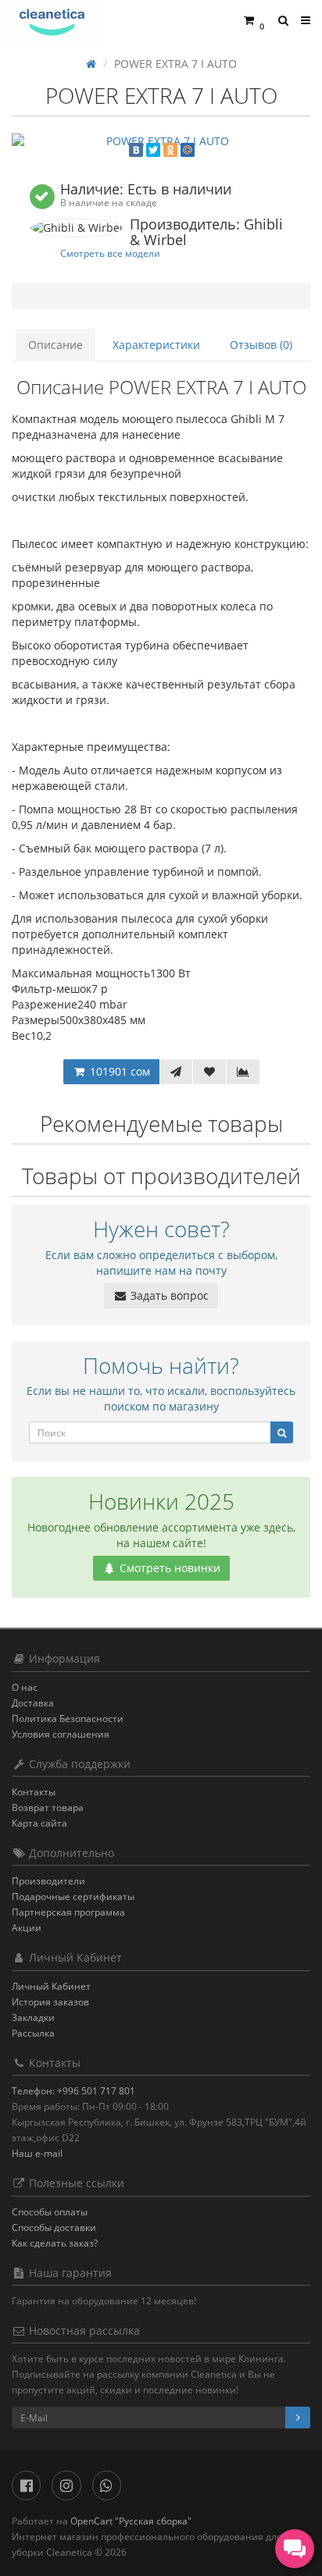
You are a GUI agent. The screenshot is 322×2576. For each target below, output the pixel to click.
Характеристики (156, 345)
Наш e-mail (37, 2153)
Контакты (34, 1792)
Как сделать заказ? (55, 2243)
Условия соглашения (61, 1734)
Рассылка (33, 2033)
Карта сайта (39, 1823)
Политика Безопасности (68, 1719)
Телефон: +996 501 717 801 (73, 2091)
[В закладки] (209, 1072)
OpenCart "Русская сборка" (131, 2521)
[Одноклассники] (170, 150)
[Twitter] (153, 150)
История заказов (50, 2002)
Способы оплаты (50, 2212)
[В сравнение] (243, 1072)
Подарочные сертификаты (73, 1896)
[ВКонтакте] (136, 150)
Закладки (33, 2017)
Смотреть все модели (110, 253)
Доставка (33, 1703)
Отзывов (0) (261, 345)
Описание (55, 345)
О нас (25, 1687)
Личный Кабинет (51, 1986)
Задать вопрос (168, 1295)
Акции (27, 1928)
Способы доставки (54, 2227)
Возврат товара (48, 1807)
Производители (48, 1881)
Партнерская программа (68, 1912)
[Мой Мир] (188, 150)
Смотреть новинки (168, 1568)
